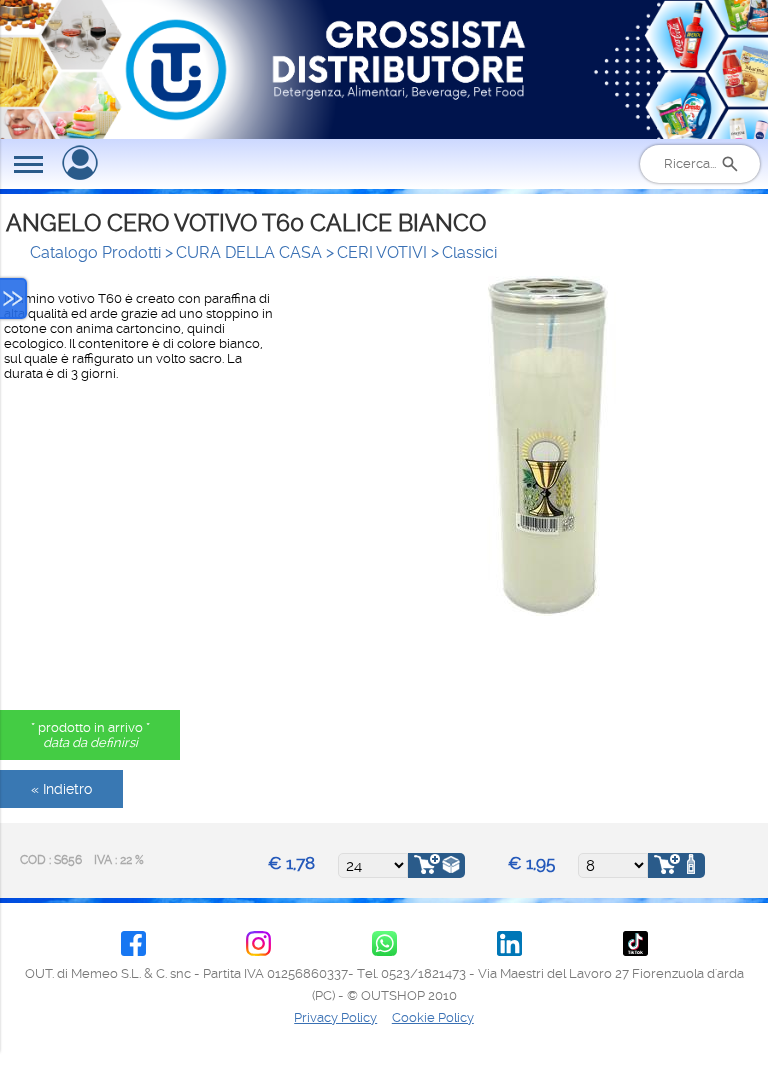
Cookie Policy (433, 1017)
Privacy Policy (335, 1017)
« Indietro (61, 789)
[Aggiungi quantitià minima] (676, 865)
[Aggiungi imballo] (436, 865)
